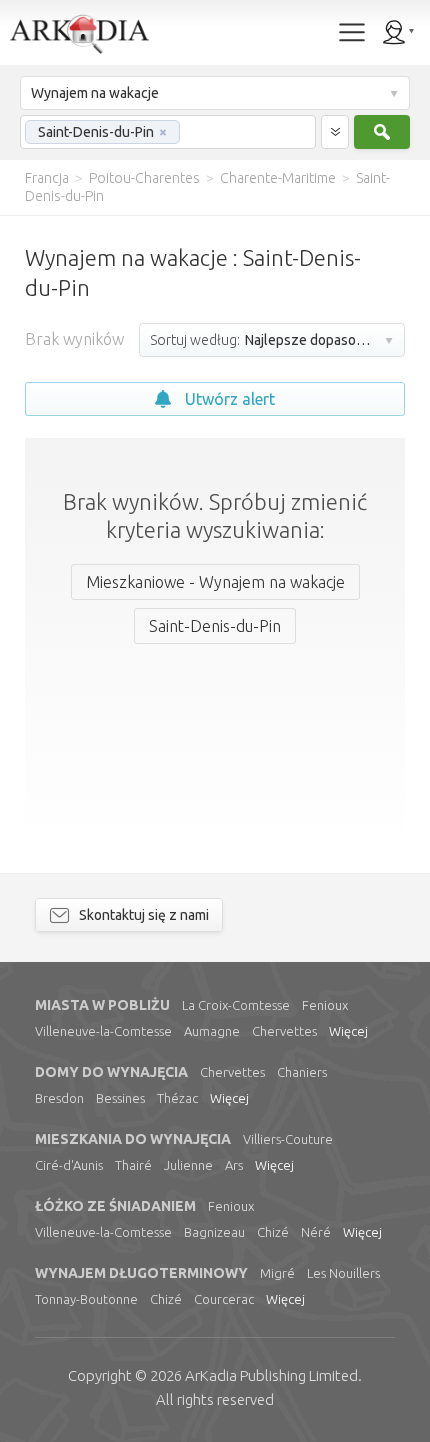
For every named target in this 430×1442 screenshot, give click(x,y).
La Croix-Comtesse (236, 1005)
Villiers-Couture (288, 1139)
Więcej (348, 1031)
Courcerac (224, 1299)
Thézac (177, 1098)
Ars (234, 1165)
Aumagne (212, 1031)
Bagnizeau (214, 1232)
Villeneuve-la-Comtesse (103, 1031)
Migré (277, 1273)
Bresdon (59, 1098)
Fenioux (325, 1005)
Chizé (273, 1232)
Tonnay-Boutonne (86, 1299)
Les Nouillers (343, 1273)
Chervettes (284, 1031)
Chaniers (302, 1072)
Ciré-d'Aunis (69, 1165)
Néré (316, 1232)
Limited (271, 1375)
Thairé (133, 1165)
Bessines (120, 1098)
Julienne (188, 1165)
